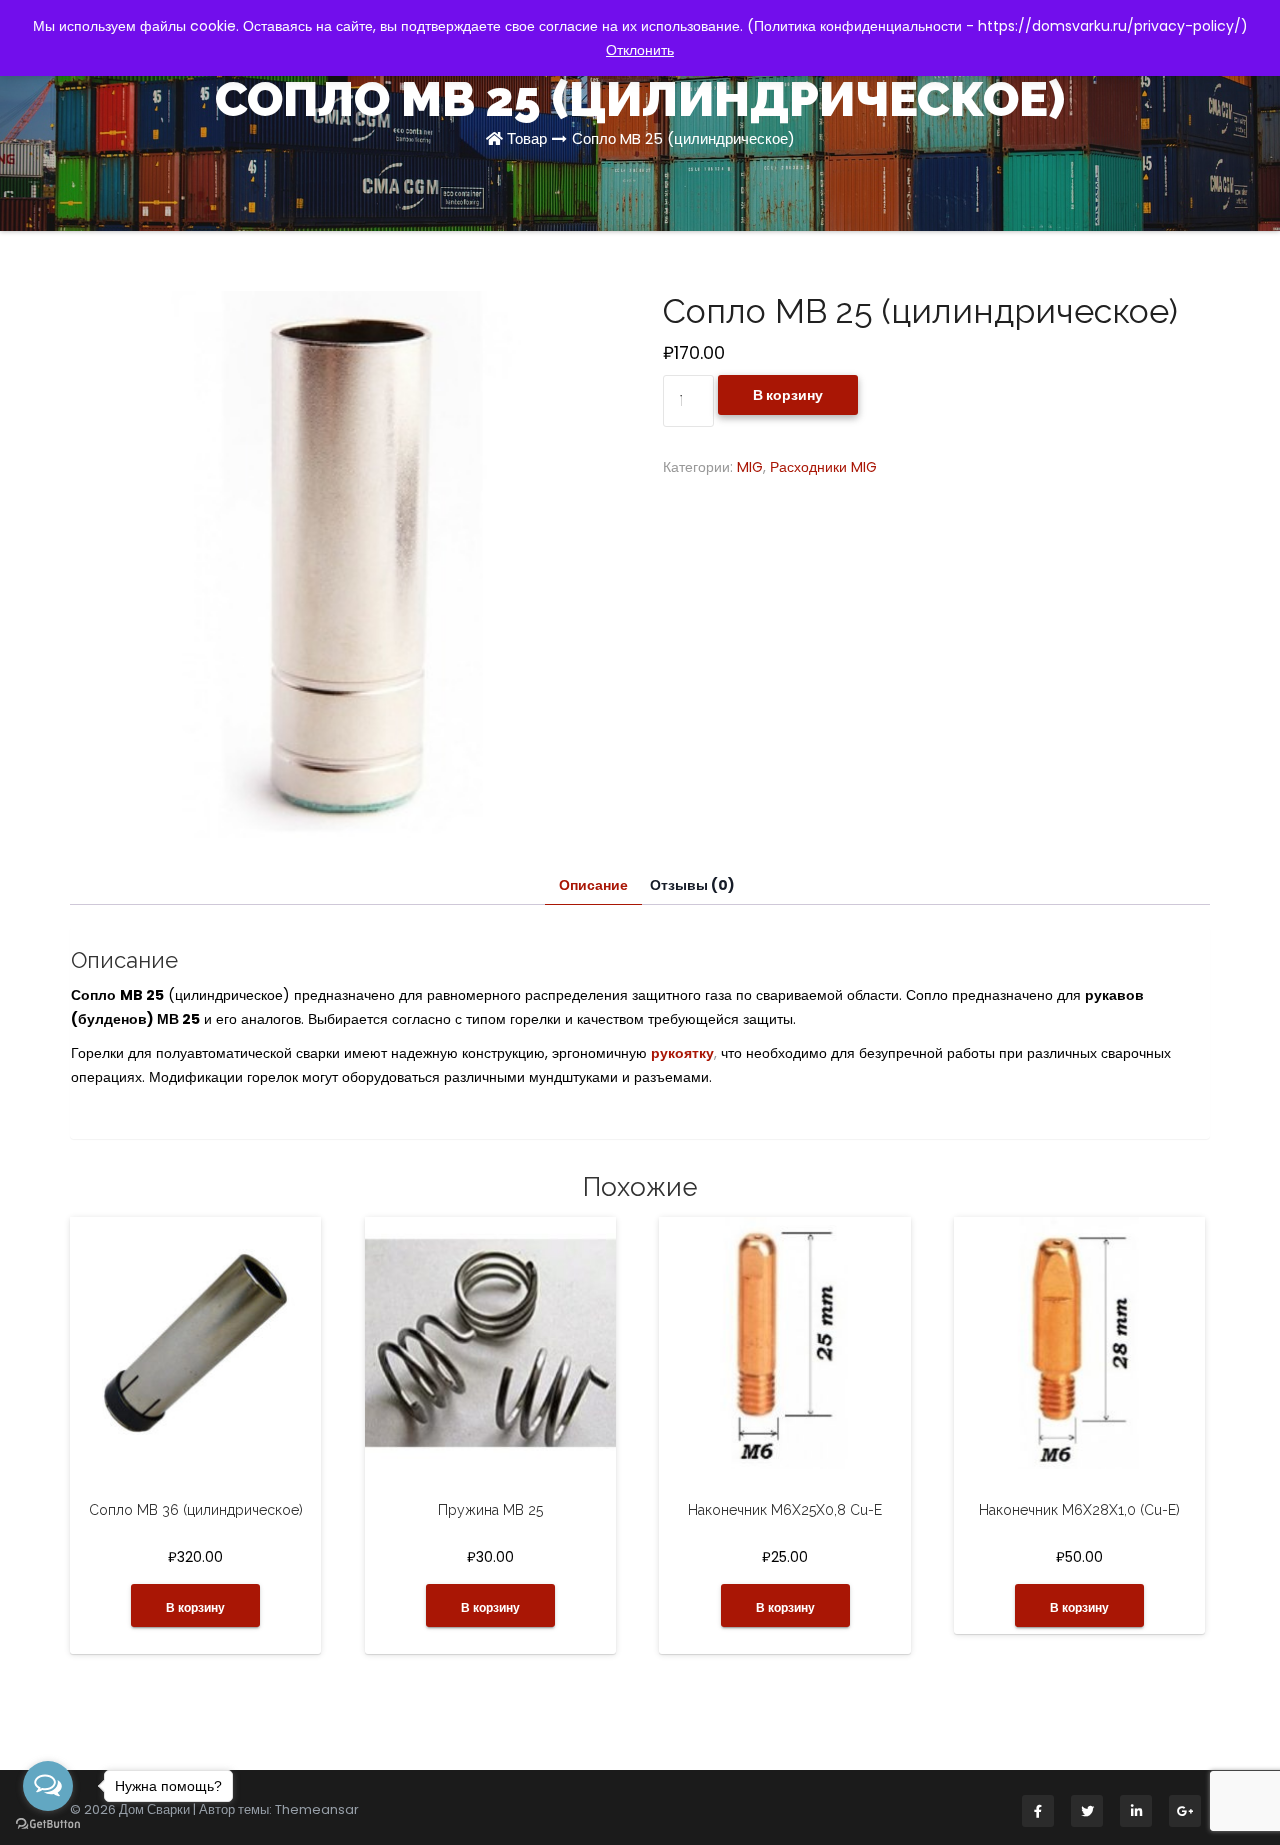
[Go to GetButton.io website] (48, 1824)
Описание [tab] (593, 885)
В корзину (788, 395)
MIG (750, 467)
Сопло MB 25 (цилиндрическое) (683, 138)
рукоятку (682, 1053)
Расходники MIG (823, 467)
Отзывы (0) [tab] (692, 885)
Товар (527, 138)
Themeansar (317, 1809)
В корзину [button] (195, 1607)
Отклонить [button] (640, 50)
